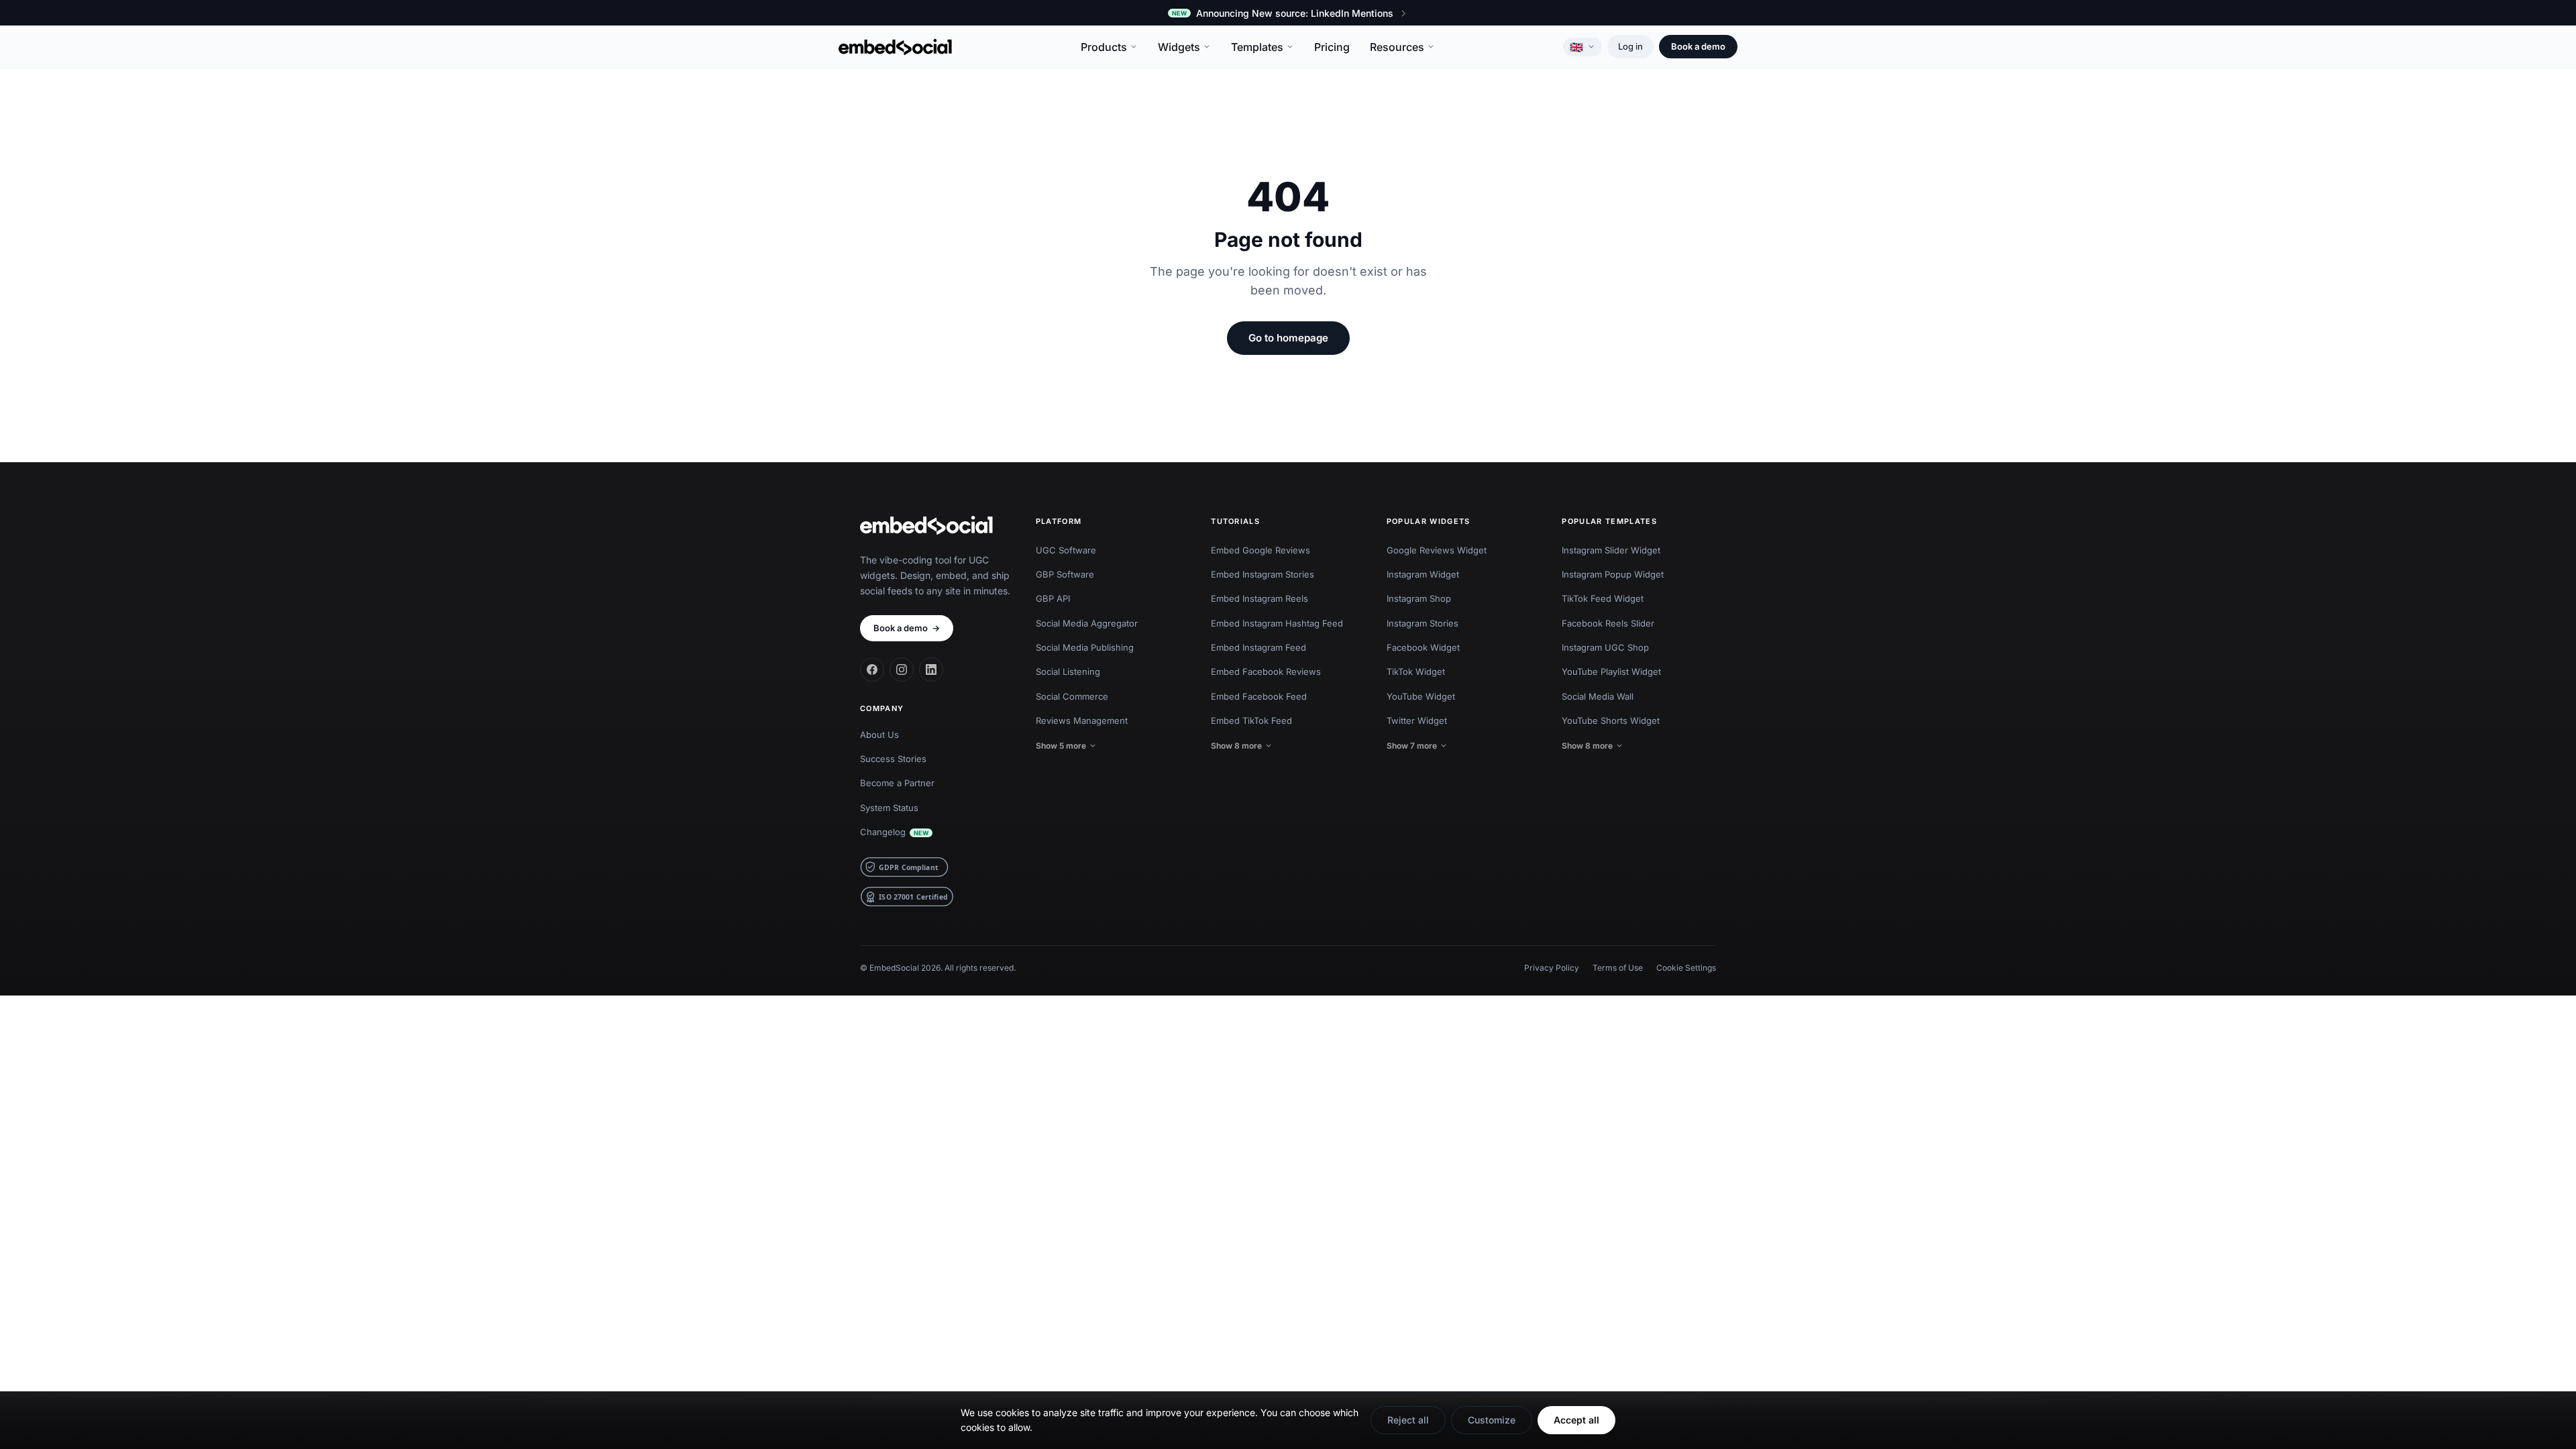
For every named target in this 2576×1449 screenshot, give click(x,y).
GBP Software (1065, 574)
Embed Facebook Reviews (1266, 672)
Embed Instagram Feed (1258, 647)
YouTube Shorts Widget (1611, 720)
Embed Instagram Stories (1263, 574)
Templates (1257, 47)
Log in (1630, 46)
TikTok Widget (1416, 672)
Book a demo (1698, 46)
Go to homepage (1288, 338)
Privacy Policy (1552, 968)
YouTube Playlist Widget (1611, 672)
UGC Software (1066, 550)
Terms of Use (1618, 968)
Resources (1397, 47)
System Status (889, 808)
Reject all (1408, 1420)
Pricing (1332, 47)
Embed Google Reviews (1260, 550)
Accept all (1576, 1420)
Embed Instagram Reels (1259, 598)
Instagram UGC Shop (1605, 647)
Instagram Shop (1419, 598)
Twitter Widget (1417, 720)
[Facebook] (872, 669)
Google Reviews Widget (1437, 550)
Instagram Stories (1423, 623)
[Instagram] (902, 669)
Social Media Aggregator (1087, 623)
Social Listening (1068, 672)
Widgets (1179, 47)
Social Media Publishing (1085, 647)
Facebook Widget (1423, 647)
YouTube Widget (1421, 696)
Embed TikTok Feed (1251, 720)
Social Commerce (1072, 696)
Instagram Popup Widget (1613, 574)
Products (1104, 47)
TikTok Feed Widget (1603, 598)
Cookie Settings (1686, 968)
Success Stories (893, 759)
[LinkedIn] (931, 669)
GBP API (1053, 598)
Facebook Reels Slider (1608, 623)
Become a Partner (897, 783)
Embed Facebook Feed (1259, 696)
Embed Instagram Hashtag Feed (1277, 623)
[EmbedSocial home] (895, 47)
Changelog (894, 832)
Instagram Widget (1423, 574)
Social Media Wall (1598, 696)
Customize (1492, 1420)
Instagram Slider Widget (1611, 550)
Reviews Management (1082, 720)
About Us (879, 735)
